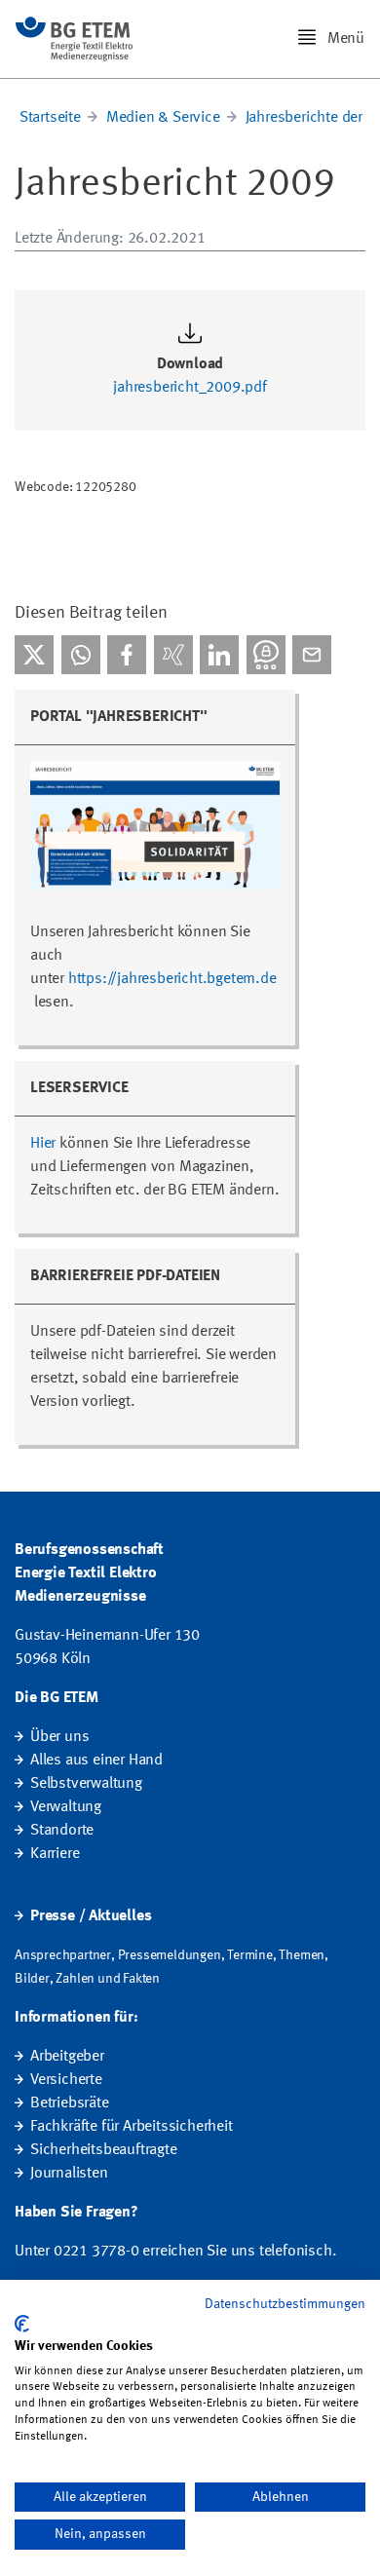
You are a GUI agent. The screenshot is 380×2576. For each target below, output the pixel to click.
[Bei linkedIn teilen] (219, 655)
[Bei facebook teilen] (127, 655)
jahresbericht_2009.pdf (190, 388)
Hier (43, 1144)
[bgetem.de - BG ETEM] (74, 39)
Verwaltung (66, 1807)
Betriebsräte (70, 2103)
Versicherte (66, 2080)
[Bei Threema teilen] (266, 655)
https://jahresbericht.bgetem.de (172, 979)
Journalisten (69, 2174)
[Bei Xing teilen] (173, 655)
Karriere (55, 1854)
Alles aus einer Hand (96, 1761)
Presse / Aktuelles (91, 1916)
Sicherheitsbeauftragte (104, 2150)
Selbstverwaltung (86, 1784)
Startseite (50, 118)
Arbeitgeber (67, 2057)
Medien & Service (163, 118)
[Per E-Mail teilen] (312, 655)
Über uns (59, 1737)
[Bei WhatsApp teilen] (81, 655)
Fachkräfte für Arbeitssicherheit (132, 2127)
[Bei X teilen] (34, 655)
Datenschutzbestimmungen (285, 2304)
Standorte (62, 1831)
